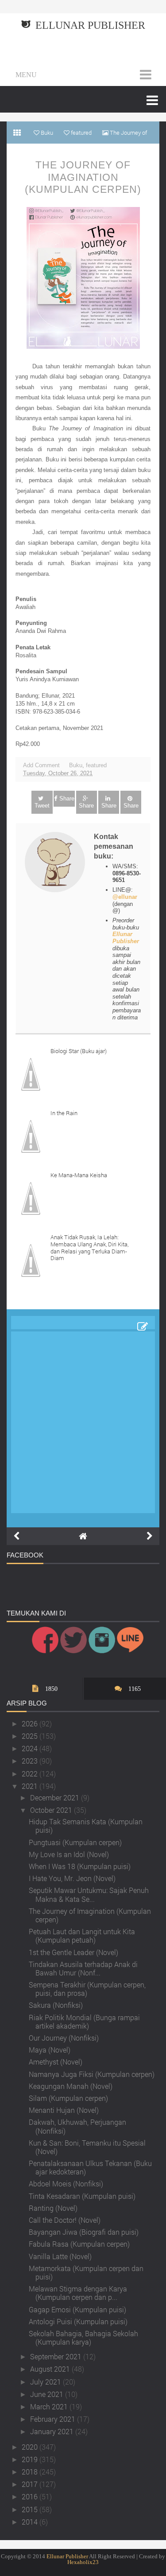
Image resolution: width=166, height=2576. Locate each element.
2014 (31, 2522)
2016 (31, 2496)
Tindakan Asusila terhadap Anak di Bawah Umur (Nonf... (83, 1968)
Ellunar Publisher (90, 25)
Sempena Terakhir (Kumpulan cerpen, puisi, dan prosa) (87, 1989)
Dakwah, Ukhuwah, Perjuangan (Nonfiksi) (77, 2126)
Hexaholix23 (83, 2562)
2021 (31, 1786)
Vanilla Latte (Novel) (60, 2256)
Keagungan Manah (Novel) (71, 2086)
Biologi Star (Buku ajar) (79, 1051)
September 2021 (57, 2356)
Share (67, 798)
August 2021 (51, 2369)
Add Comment (41, 765)
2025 (31, 1736)
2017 (31, 2484)
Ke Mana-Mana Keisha (79, 1175)
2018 (31, 2472)
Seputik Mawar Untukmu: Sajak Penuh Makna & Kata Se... (89, 1894)
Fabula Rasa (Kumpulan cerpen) (79, 2244)
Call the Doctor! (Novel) (65, 2220)
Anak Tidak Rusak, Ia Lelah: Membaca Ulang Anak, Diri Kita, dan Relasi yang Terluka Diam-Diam (89, 1247)
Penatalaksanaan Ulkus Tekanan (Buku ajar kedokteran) (90, 2167)
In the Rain (64, 1113)
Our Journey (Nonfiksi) (64, 2038)
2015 (31, 2509)
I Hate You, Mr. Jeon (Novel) (72, 1878)
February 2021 (54, 2419)
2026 (31, 1723)
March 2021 (50, 2406)
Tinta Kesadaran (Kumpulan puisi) (82, 2196)
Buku (76, 765)
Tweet (42, 806)
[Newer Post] (16, 1536)
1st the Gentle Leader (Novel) (73, 1952)
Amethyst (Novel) (56, 2062)
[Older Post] (150, 1536)
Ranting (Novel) (53, 2208)
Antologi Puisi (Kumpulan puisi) (78, 2321)
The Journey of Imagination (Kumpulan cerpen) (83, 177)
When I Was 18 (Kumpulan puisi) (80, 1866)
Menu (26, 75)
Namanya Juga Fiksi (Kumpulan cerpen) (92, 2074)
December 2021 (56, 1797)
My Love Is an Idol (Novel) (69, 1854)
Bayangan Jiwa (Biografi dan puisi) (84, 2232)
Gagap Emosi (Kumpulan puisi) (77, 2309)
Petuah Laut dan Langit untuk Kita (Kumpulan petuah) (82, 1936)
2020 (31, 2447)
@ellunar (125, 897)
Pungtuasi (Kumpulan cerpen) (75, 1842)
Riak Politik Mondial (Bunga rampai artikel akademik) (84, 2022)
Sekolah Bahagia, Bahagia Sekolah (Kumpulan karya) (83, 2338)
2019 (31, 2459)
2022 (31, 1774)
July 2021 (46, 2382)
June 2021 (48, 2394)
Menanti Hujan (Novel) (64, 2110)
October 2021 (52, 1810)
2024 (31, 1748)
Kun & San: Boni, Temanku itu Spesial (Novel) (87, 2147)
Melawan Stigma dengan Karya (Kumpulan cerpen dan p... (78, 2293)
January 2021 (53, 2431)
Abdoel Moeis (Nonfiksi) (66, 2184)
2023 (31, 1761)
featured (96, 765)
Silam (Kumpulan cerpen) (68, 2098)
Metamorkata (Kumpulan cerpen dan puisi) (86, 2272)
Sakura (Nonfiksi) (56, 2005)
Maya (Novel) (50, 2050)
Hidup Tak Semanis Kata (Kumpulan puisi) (86, 1826)
